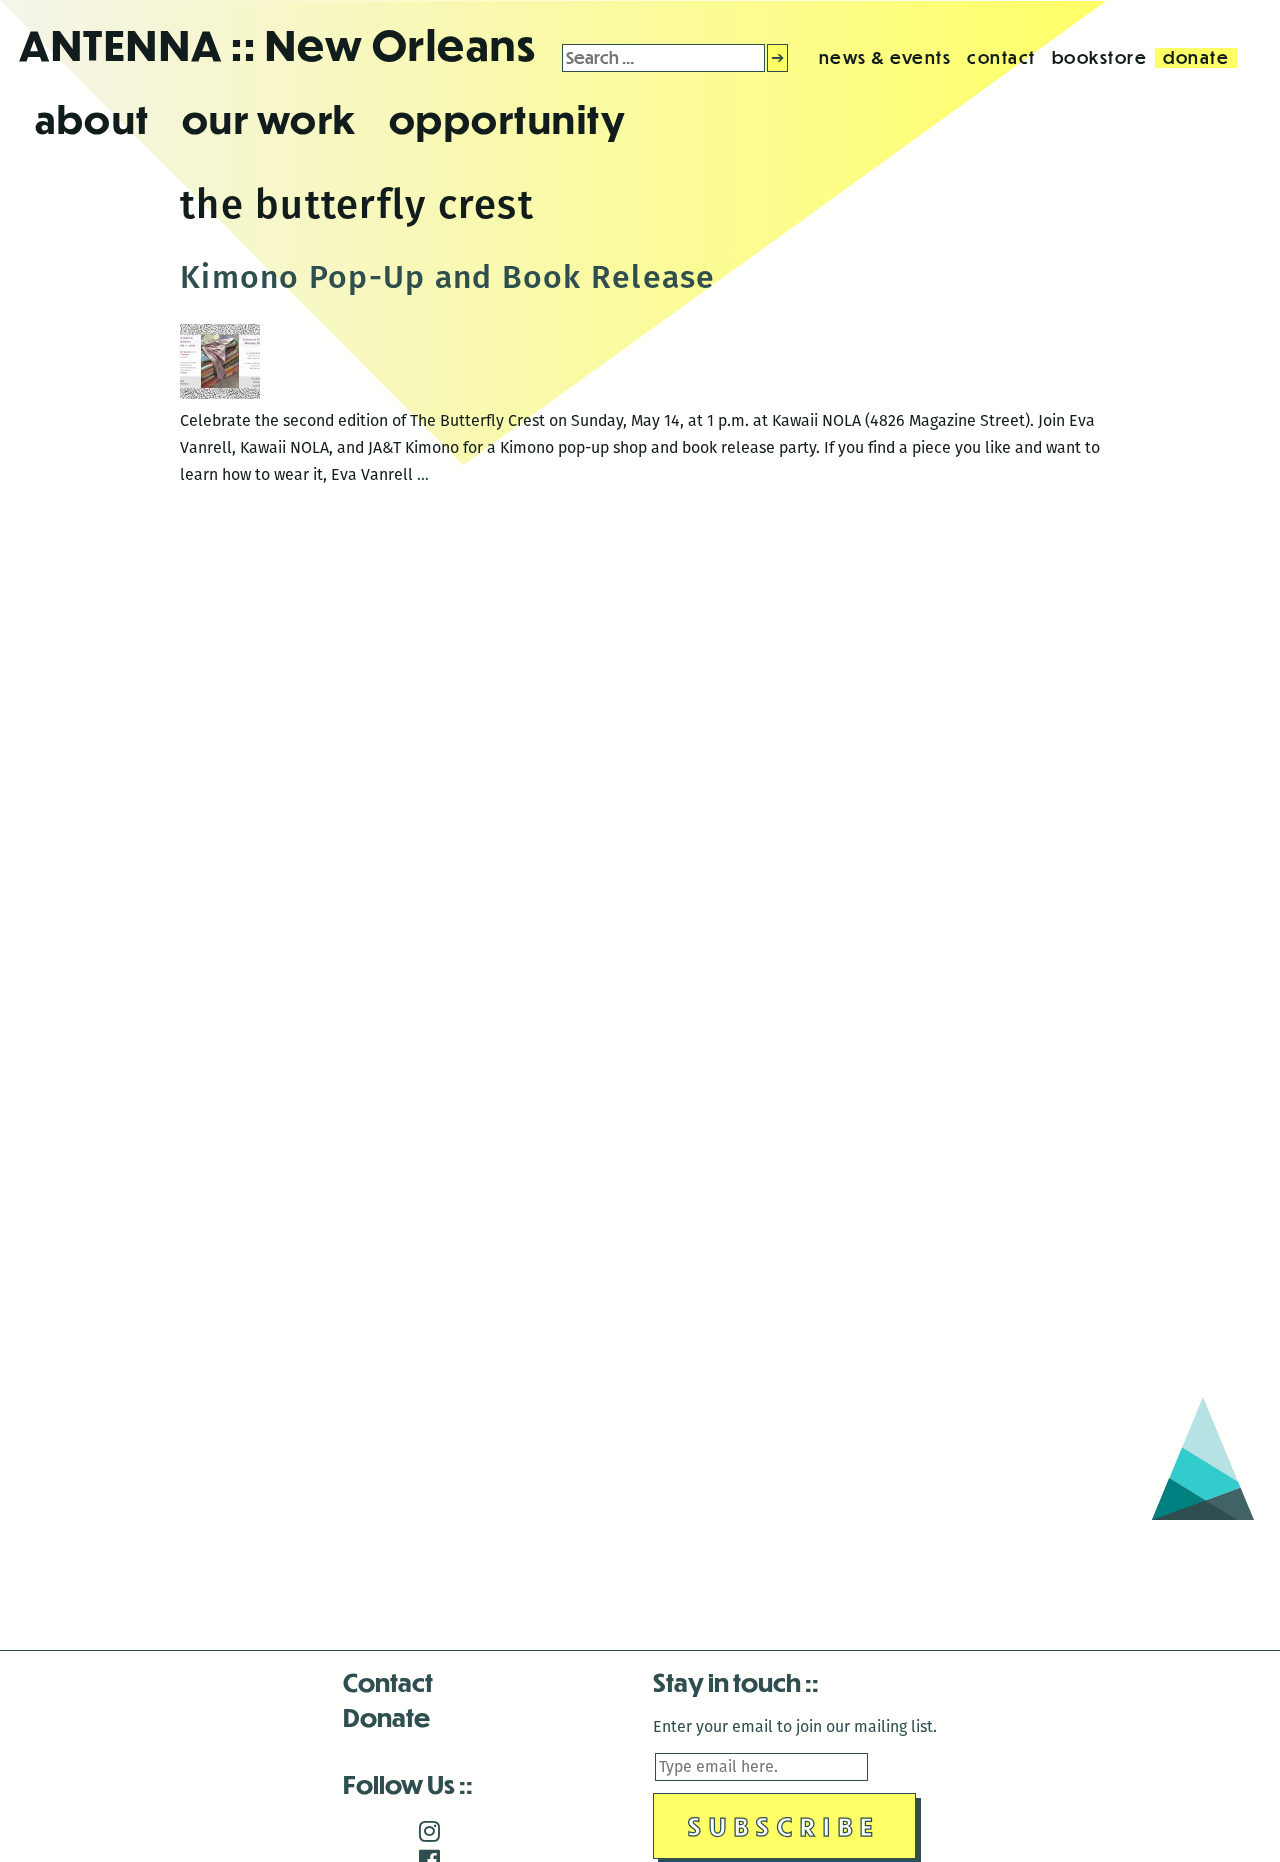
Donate (386, 1716)
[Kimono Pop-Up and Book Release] (220, 393)
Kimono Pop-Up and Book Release (448, 277)
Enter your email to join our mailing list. (795, 1726)
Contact (388, 1681)
